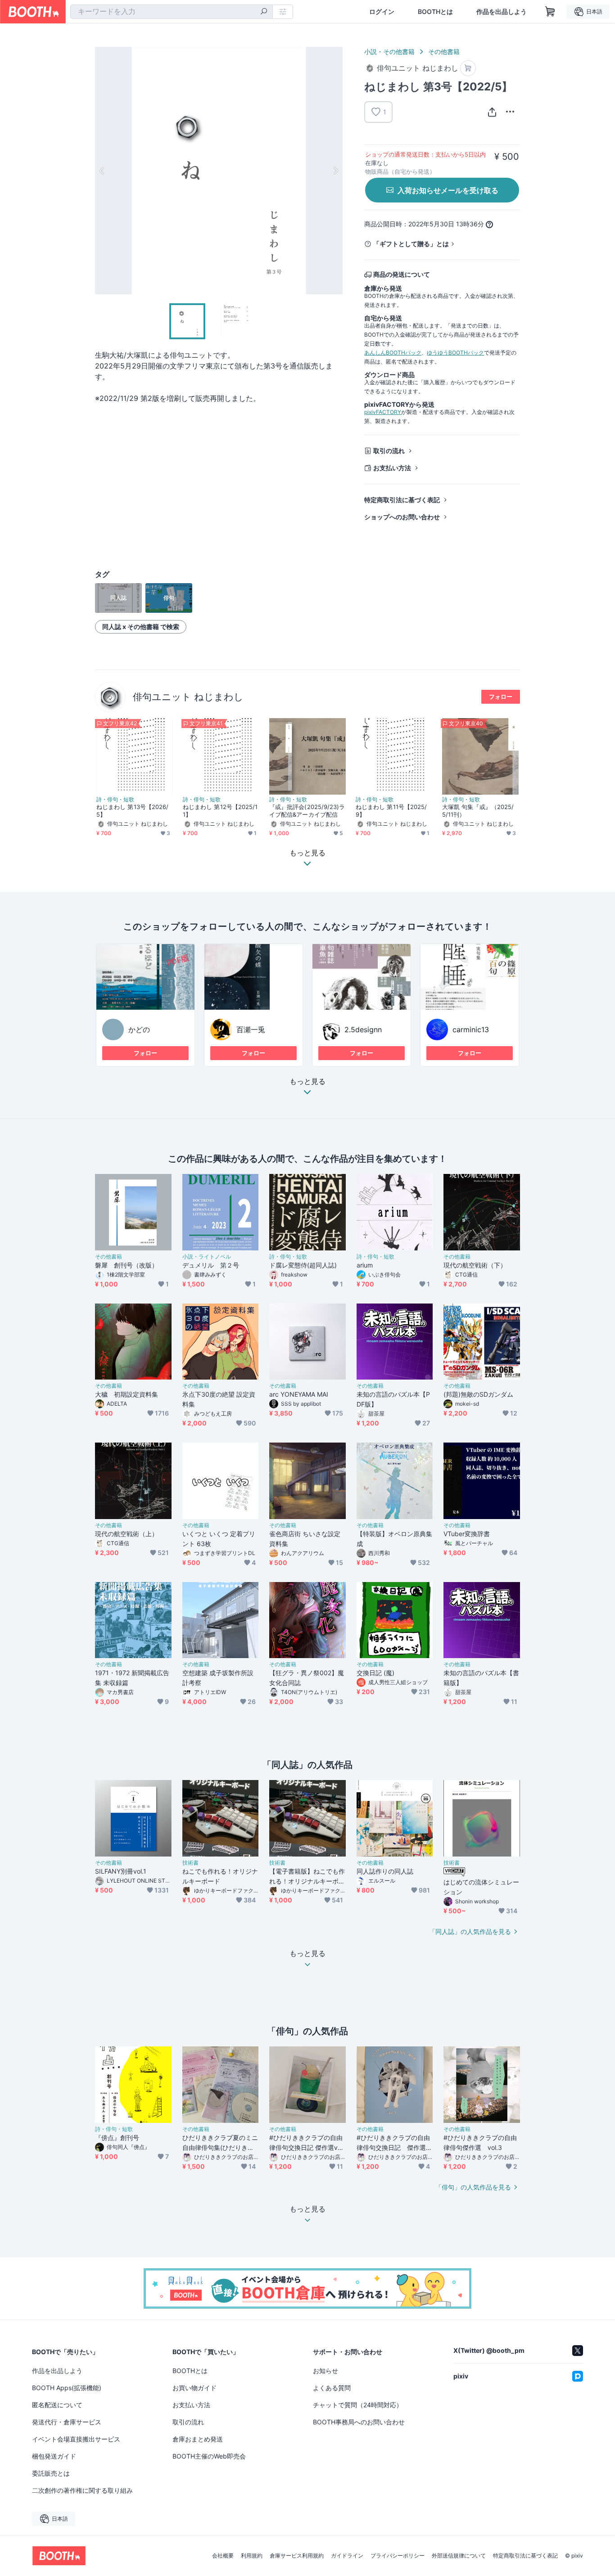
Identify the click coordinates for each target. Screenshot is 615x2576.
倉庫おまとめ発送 (198, 2439)
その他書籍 (444, 52)
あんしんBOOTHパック (393, 353)
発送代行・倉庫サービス (67, 2422)
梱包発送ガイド (54, 2456)
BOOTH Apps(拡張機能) (67, 2388)
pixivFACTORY (383, 412)
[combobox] (172, 12)
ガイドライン (347, 2556)
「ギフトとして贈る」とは (411, 244)
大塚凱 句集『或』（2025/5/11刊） (478, 811)
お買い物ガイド (194, 2388)
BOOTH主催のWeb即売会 (209, 2456)
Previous (102, 171)
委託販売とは (51, 2473)
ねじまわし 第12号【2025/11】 (220, 811)
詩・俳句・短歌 (115, 800)
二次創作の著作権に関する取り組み (82, 2490)
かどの (139, 1030)
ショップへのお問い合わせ (402, 517)
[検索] (264, 12)
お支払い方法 (392, 468)
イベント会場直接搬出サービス (76, 2439)
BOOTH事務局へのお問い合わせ (359, 2422)
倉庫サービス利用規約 (297, 2556)
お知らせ (326, 2371)
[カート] (468, 68)
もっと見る (307, 1082)
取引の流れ (389, 451)
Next (335, 171)
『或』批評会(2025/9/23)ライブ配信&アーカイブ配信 (307, 811)
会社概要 (223, 2556)
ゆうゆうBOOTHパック (455, 353)
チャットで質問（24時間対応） (358, 2405)
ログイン (382, 12)
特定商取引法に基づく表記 (402, 500)
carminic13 (471, 1030)
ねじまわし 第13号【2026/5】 (132, 811)
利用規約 (252, 2556)
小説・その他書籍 (389, 52)
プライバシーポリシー (398, 2556)
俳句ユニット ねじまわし (188, 697)
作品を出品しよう (502, 12)
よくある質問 (332, 2388)
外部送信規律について (459, 2556)
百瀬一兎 (251, 1030)
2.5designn (363, 1030)
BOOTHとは (435, 12)
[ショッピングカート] (550, 12)
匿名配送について (57, 2405)
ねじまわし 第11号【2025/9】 (391, 811)
